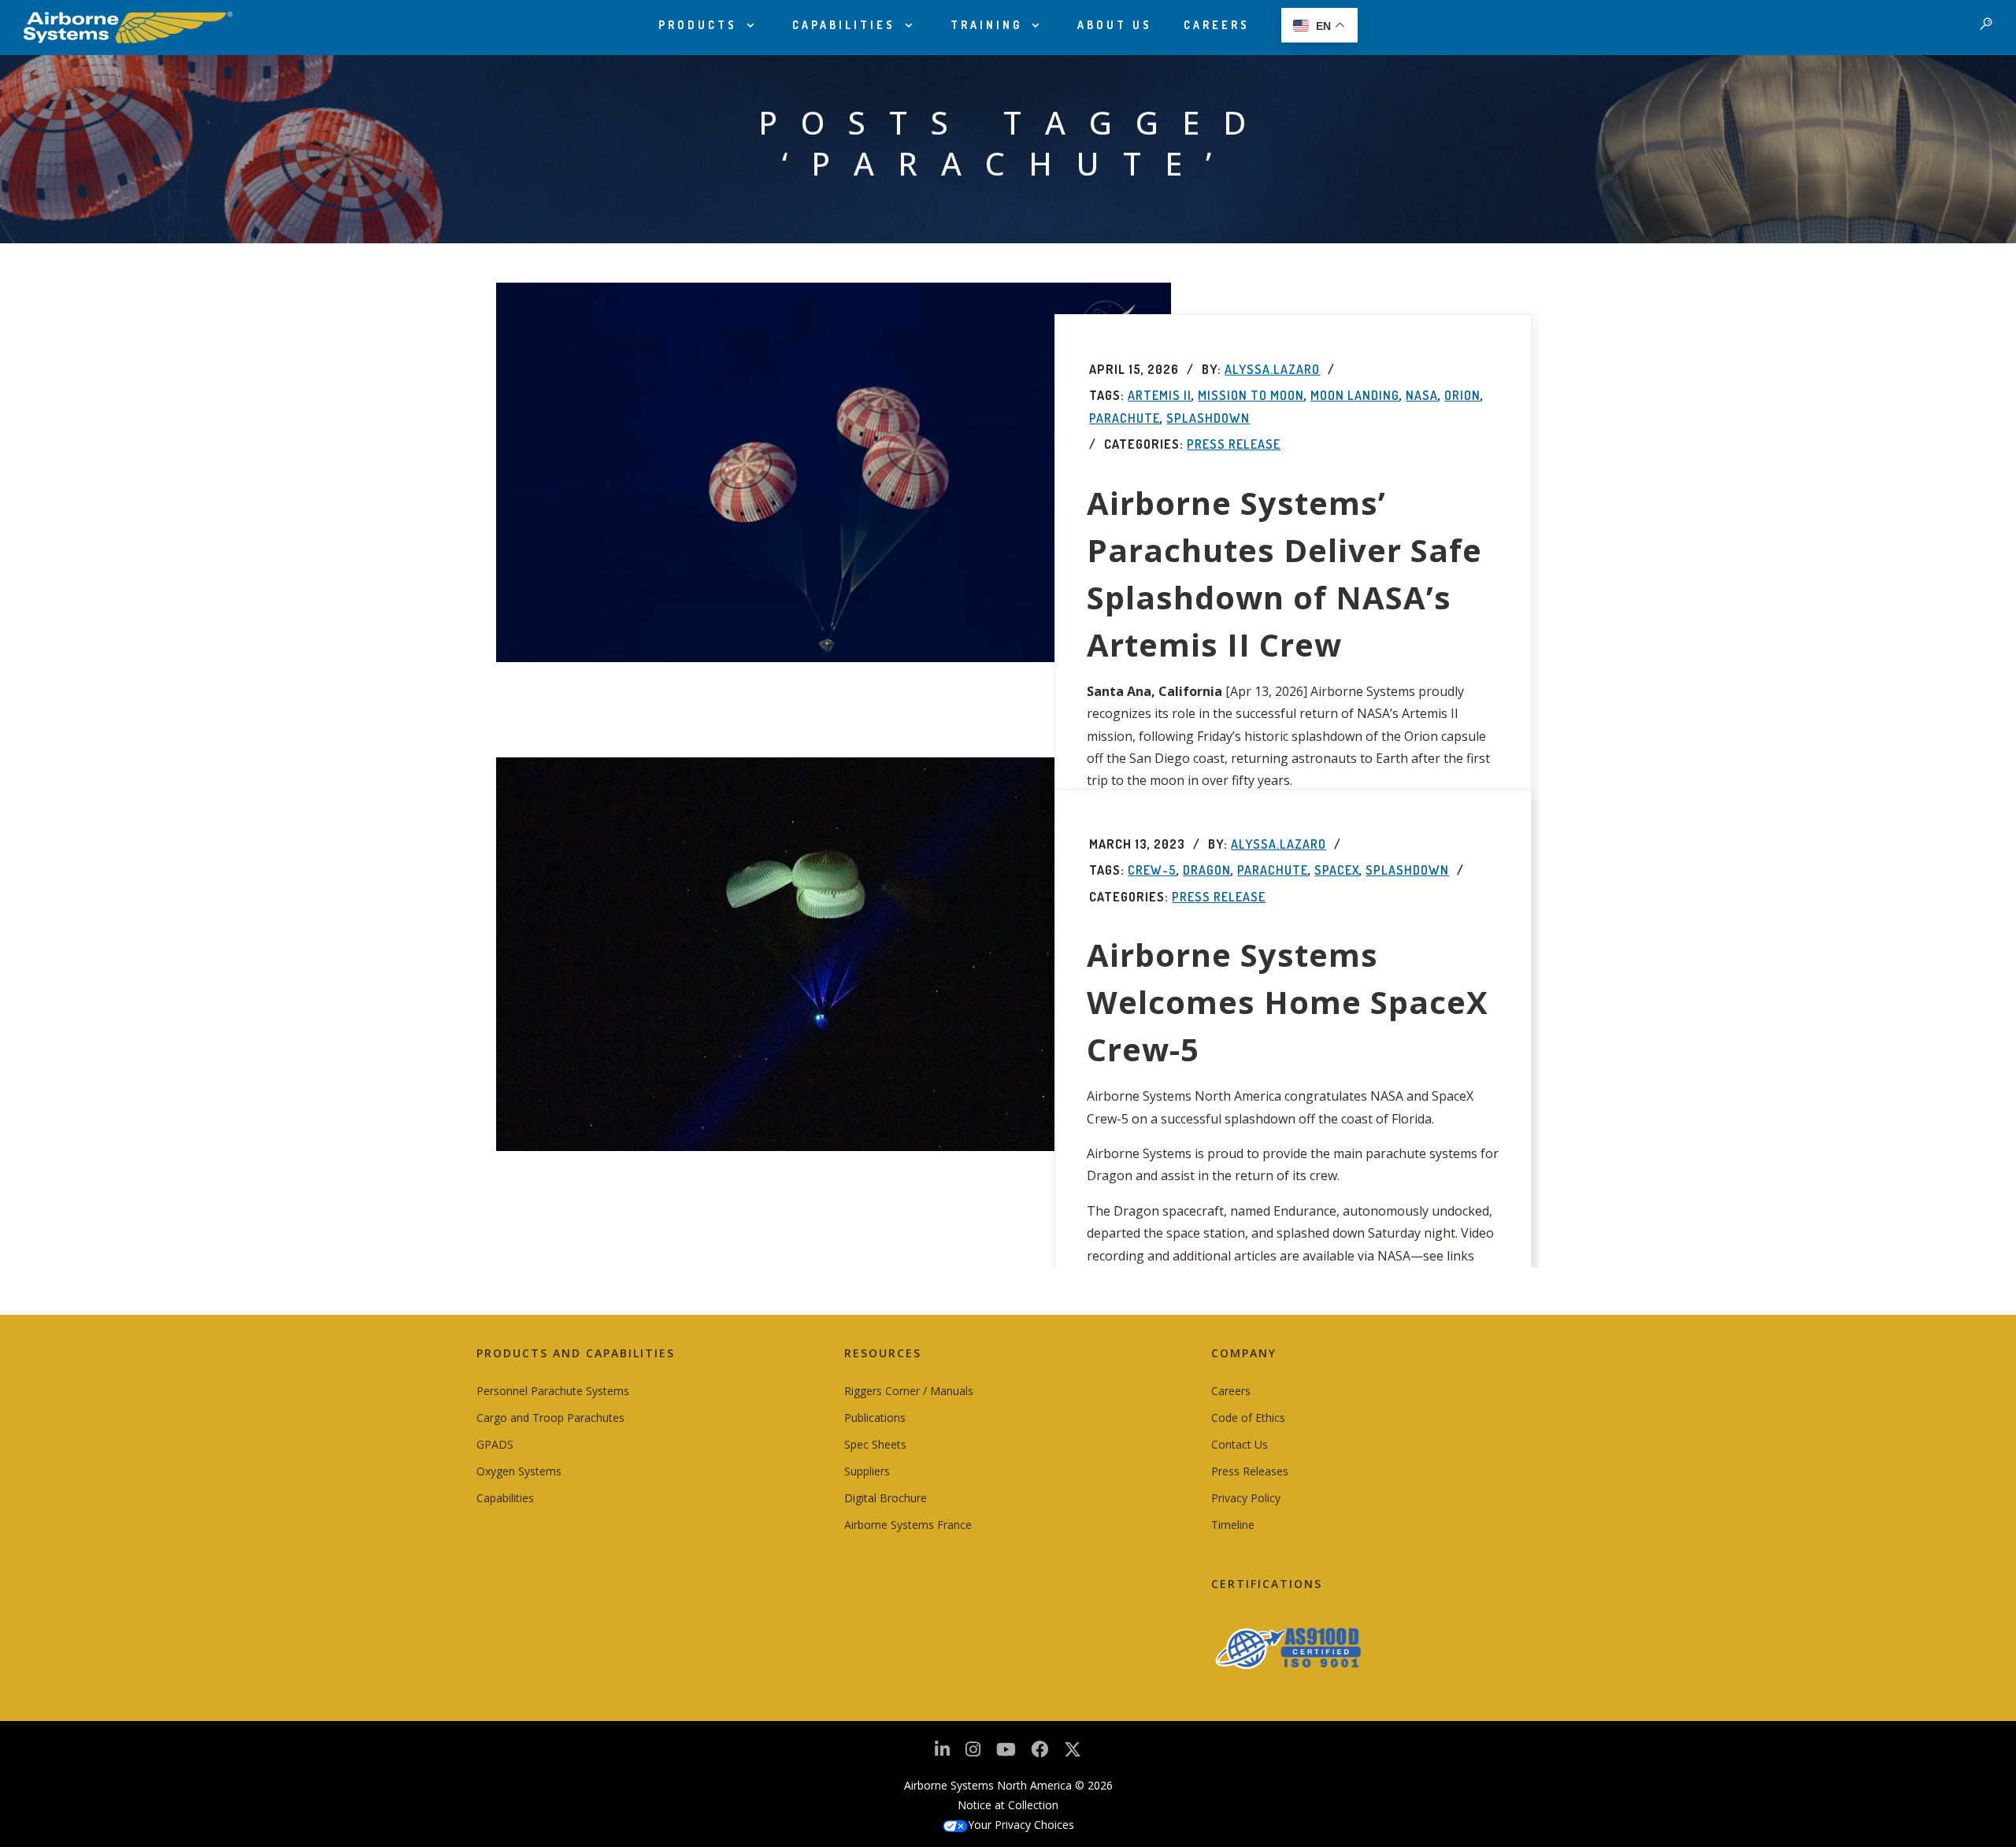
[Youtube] (1006, 1754)
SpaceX (1337, 870)
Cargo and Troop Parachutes (550, 1418)
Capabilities (844, 25)
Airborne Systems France (908, 1525)
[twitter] (1073, 1755)
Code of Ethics (1248, 1418)
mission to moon (1251, 395)
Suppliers (867, 1471)
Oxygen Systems (519, 1471)
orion (1462, 395)
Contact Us (1240, 1444)
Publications (875, 1418)
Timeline (1233, 1525)
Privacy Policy (1246, 1498)
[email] (1039, 1754)
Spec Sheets (875, 1444)
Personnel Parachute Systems (553, 1391)
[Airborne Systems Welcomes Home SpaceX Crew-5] (834, 954)
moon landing (1355, 395)
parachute (1125, 418)
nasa (1422, 395)
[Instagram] (973, 1754)
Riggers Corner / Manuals (909, 1391)
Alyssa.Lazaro (1272, 369)
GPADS (495, 1444)
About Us (1115, 25)
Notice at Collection (1008, 1805)
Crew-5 (1152, 870)
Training (986, 25)
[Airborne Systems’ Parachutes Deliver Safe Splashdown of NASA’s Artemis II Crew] (834, 472)
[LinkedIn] (942, 1754)
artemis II (1160, 395)
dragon (1207, 870)
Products (698, 25)
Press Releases (1250, 1471)
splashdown (1208, 418)
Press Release (1234, 444)
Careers (1217, 25)
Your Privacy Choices (1021, 1825)
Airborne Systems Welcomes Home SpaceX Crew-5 (1288, 1002)
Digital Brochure (886, 1498)
